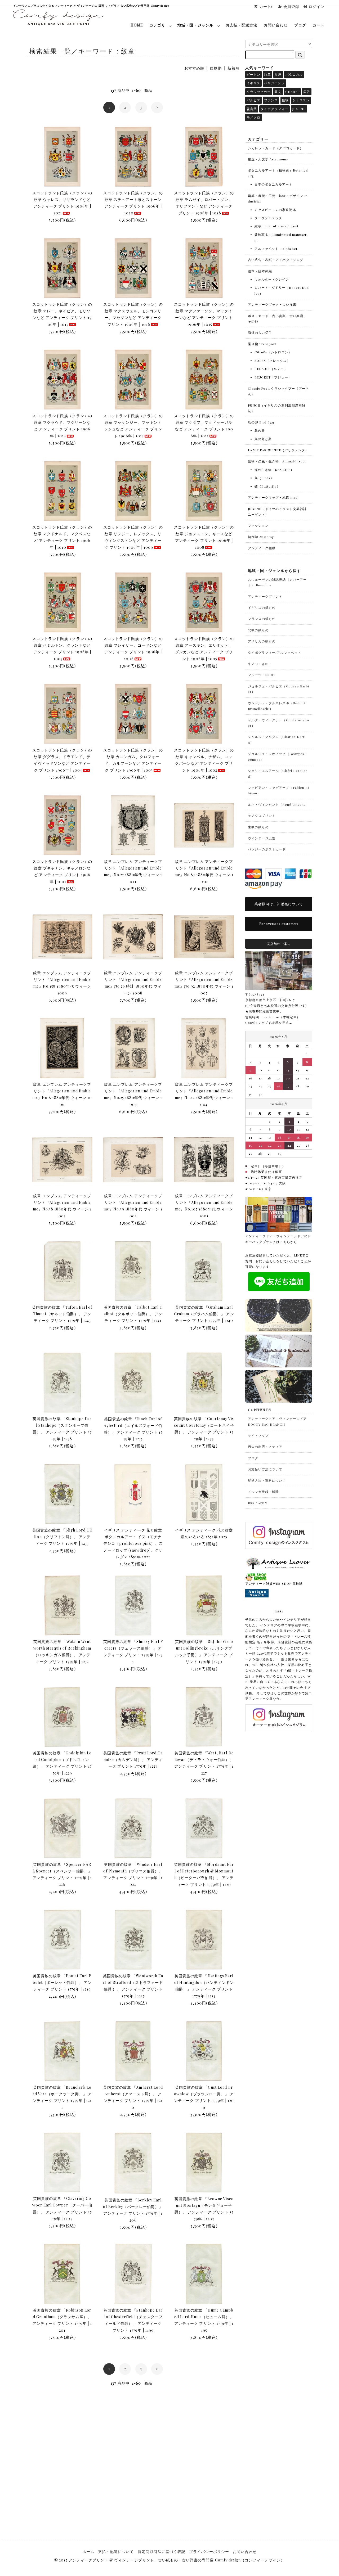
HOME (137, 25)
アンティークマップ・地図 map (273, 497)
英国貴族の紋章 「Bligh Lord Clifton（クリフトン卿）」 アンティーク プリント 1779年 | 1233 (62, 1537)
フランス (271, 100)
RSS (251, 1503)
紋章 (267, 74)
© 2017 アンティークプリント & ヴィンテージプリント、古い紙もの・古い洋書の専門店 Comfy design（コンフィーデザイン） (169, 2560)
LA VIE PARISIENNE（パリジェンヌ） (278, 450)
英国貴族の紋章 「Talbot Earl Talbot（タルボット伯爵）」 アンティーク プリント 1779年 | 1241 (133, 1314)
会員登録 (291, 6)
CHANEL (292, 92)
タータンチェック (268, 218)
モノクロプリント (262, 816)
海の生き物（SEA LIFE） (274, 470)
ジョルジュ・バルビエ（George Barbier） (278, 689)
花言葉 (252, 109)
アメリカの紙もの (262, 641)
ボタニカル (294, 74)
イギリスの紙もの (262, 607)
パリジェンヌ (274, 83)
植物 (285, 100)
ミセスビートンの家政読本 (275, 210)
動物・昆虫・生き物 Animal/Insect (277, 461)
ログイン (316, 6)
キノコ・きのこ (260, 664)
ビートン (253, 74)
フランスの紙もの (262, 619)
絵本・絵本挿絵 (260, 271)
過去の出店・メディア (265, 1447)
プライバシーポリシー (209, 2552)
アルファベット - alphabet (276, 249)
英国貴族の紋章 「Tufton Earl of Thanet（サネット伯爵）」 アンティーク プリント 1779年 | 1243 (62, 1314)
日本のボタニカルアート (274, 184)
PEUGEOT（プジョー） (273, 377)
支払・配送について (116, 2552)
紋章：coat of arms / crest (276, 226)
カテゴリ (157, 25)
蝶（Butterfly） (267, 486)
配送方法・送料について (267, 1480)
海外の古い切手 (260, 332)
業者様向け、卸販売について (279, 904)
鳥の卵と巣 (263, 439)
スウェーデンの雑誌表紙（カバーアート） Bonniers (277, 582)
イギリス (253, 83)
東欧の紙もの (258, 827)
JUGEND (299, 109)
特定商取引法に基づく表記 (162, 2552)
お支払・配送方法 (242, 25)
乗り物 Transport (262, 344)
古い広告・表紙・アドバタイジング (276, 260)
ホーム (88, 2552)
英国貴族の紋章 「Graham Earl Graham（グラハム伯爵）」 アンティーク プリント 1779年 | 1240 (204, 1314)
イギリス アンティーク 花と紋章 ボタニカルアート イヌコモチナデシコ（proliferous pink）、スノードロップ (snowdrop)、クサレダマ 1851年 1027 (133, 1543)
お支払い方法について (265, 1469)
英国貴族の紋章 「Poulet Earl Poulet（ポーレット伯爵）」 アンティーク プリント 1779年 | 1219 (62, 1982)
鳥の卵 (260, 430)
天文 (278, 92)
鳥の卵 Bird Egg (261, 422)
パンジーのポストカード (267, 849)
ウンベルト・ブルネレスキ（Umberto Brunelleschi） (278, 706)
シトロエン (301, 100)
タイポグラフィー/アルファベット (275, 652)
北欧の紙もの (258, 630)
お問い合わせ (276, 25)
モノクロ (253, 117)
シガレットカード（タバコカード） (276, 148)
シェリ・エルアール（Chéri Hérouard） (278, 773)
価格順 (216, 68)
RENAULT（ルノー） (271, 369)
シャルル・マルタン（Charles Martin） (277, 739)
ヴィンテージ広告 (262, 838)
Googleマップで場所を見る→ (269, 1023)
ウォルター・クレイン (272, 279)
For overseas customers (279, 924)
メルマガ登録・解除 (263, 1492)
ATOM (263, 1503)
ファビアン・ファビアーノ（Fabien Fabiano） (279, 790)
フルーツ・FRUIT (262, 675)
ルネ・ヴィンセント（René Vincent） (278, 804)
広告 (307, 92)
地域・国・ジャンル (195, 25)
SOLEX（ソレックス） (272, 361)
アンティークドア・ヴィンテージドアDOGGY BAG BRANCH (277, 1421)
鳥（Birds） (264, 478)
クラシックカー (259, 92)
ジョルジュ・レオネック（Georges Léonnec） (278, 756)
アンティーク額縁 (262, 548)
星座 (278, 74)
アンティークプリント (265, 596)
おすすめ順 (194, 68)
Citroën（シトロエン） (273, 352)
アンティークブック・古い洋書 (272, 304)
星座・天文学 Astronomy (268, 159)
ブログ (300, 25)
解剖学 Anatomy (261, 537)
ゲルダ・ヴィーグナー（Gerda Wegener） (278, 723)
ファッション (258, 525)
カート (318, 25)
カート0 (267, 6)
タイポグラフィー (274, 109)
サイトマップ (258, 1435)
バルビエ (253, 100)
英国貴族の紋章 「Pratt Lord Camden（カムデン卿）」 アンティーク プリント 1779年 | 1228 (133, 1760)
